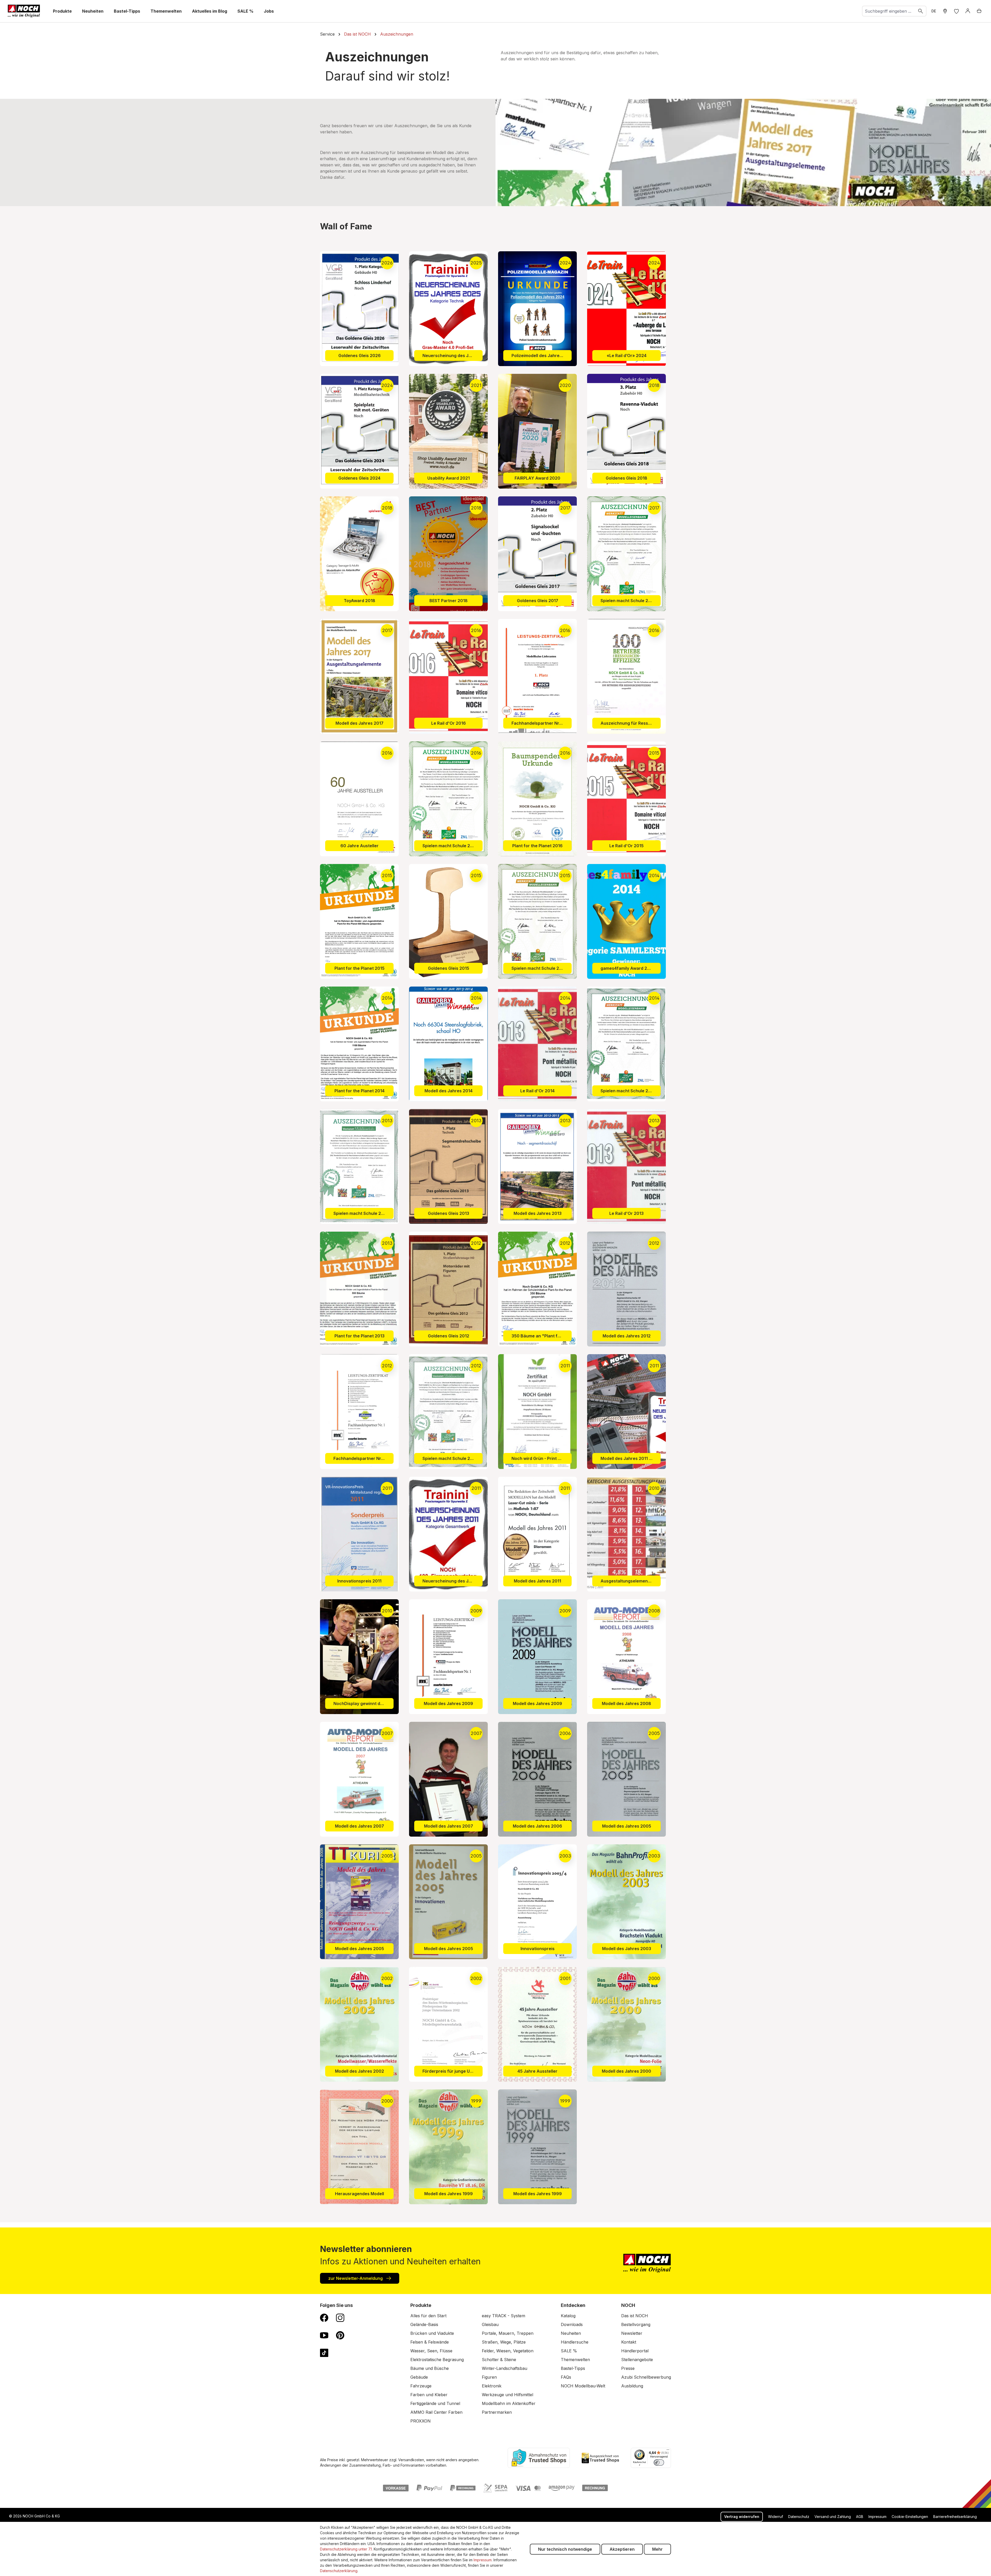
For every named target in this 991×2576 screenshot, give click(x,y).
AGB (860, 2517)
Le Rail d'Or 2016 (449, 723)
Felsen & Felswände (430, 2342)
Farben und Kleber (429, 2395)
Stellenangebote (637, 2360)
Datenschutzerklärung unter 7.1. (346, 2549)
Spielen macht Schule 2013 (361, 1213)
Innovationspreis (538, 1949)
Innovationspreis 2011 (359, 1581)
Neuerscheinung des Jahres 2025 (453, 356)
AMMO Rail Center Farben (436, 2412)
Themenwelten (575, 2360)
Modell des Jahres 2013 (538, 1213)
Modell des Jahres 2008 (626, 1703)
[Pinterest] (340, 2335)
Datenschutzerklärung (339, 2571)
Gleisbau (490, 2324)
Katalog (568, 2316)
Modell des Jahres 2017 (359, 723)
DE (934, 11)
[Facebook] (324, 2317)
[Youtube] (324, 2335)
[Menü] (668, 2451)
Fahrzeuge (421, 2386)
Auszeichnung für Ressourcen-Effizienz (631, 723)
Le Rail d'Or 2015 (626, 846)
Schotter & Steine (499, 2360)
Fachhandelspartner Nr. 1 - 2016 (542, 723)
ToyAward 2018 (359, 601)
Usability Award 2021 (449, 478)
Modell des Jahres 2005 (627, 1826)
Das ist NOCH (635, 2316)
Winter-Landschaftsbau (505, 2368)
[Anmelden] (968, 11)
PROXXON (421, 2421)
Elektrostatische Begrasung (437, 2360)
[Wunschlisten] (956, 11)
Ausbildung (632, 2386)
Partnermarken (497, 2412)
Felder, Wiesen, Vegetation (508, 2351)
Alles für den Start (428, 2316)
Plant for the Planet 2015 (359, 968)
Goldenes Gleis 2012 (449, 1336)
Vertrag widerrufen (742, 2517)
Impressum (877, 2517)
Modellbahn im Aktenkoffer (509, 2403)
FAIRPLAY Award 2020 (537, 478)
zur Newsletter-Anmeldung (356, 2278)
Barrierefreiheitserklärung (955, 2517)
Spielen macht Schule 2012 (450, 1458)
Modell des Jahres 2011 (537, 1581)
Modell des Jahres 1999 (449, 2194)
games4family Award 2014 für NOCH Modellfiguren (631, 968)
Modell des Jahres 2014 (449, 1091)
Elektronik (492, 2386)
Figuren (489, 2377)
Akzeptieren (622, 2549)
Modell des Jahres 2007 (359, 1826)
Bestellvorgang (636, 2324)
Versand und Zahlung (833, 2517)
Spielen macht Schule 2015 (539, 968)
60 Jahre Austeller (359, 846)
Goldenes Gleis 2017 (538, 601)
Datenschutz (799, 2517)
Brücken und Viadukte (432, 2333)
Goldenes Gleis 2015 (449, 968)
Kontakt (629, 2342)
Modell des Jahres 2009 (448, 1703)
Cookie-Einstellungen (910, 2517)
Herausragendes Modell (359, 2194)
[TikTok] (324, 2353)
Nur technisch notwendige (565, 2549)
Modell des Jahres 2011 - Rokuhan (631, 1458)
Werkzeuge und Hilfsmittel (508, 2395)
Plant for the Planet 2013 (359, 1336)
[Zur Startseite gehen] (24, 11)
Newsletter (632, 2333)
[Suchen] (921, 11)
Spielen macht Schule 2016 (450, 846)
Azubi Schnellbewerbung (646, 2377)
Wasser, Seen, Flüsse (431, 2351)
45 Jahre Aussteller (537, 2071)
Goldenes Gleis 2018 (626, 478)
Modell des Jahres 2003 (627, 1949)
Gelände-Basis (424, 2324)
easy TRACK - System (504, 2316)
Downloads (572, 2324)
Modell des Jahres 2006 (537, 1826)
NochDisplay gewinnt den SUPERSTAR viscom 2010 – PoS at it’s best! (363, 1703)
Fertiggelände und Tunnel (435, 2403)
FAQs (566, 2377)
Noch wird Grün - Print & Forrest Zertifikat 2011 (542, 1458)
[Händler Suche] (945, 11)
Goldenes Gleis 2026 (359, 356)
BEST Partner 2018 (449, 601)
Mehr (657, 2549)
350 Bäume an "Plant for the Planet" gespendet (542, 1336)
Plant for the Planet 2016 (537, 846)
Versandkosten (411, 2460)
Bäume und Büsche (430, 2368)
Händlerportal (635, 2351)
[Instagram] (340, 2317)
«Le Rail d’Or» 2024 (627, 356)
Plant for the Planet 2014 (359, 1091)
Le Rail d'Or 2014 (537, 1091)
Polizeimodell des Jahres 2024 (542, 356)
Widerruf (776, 2517)
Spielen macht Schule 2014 (628, 1091)
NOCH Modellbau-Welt (583, 2386)
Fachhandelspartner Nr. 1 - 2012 (363, 1458)
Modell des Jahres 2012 (627, 1336)
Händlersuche (575, 2342)
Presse (628, 2368)
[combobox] (889, 11)
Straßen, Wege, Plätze (504, 2342)
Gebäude (419, 2377)
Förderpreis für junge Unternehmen (453, 2071)
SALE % (569, 2351)
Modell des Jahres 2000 (626, 2071)
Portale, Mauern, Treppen (508, 2333)
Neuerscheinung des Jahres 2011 (453, 1581)
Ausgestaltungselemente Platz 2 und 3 (631, 1581)
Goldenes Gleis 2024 (359, 478)
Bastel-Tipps (573, 2368)
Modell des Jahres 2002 (359, 2071)
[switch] (659, 2462)
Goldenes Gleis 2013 (449, 1213)
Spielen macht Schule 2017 (628, 601)
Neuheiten (571, 2333)
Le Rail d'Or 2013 (626, 1213)
